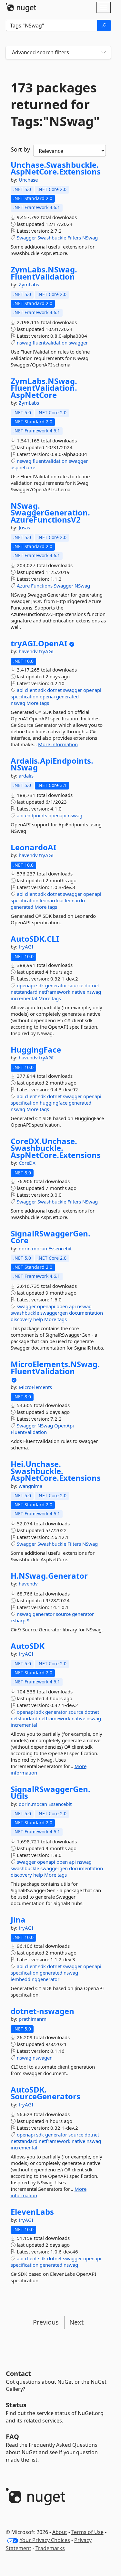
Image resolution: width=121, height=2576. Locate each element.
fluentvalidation (50, 343)
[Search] (104, 26)
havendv (29, 651)
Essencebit (60, 1248)
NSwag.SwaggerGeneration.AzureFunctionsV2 (50, 513)
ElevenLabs (32, 2212)
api (20, 690)
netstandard (24, 992)
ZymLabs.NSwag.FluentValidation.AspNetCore (44, 388)
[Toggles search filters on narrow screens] (104, 53)
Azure (23, 586)
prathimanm (33, 2019)
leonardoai (52, 900)
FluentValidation (29, 1432)
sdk (42, 690)
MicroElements (35, 1387)
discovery (21, 1319)
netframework (55, 992)
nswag (24, 343)
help (38, 1319)
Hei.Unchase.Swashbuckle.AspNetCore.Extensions (56, 1471)
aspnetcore (23, 467)
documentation (86, 1313)
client (31, 690)
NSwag (90, 238)
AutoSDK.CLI (35, 939)
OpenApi (64, 1426)
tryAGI (46, 651)
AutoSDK (28, 1646)
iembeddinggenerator (35, 1979)
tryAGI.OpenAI (39, 643)
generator (56, 985)
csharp (18, 1620)
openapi (92, 690)
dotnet (54, 690)
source (76, 985)
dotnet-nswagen (42, 2011)
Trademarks (50, 2548)
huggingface (54, 1103)
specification (25, 696)
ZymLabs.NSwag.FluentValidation (44, 273)
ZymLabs (29, 284)
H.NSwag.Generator (49, 1576)
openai (47, 696)
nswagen (43, 2058)
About (60, 2532)
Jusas (24, 527)
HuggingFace (36, 1050)
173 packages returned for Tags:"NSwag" (55, 104)
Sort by (20, 149)
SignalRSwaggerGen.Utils (50, 1792)
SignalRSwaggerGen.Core (50, 1237)
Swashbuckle (52, 238)
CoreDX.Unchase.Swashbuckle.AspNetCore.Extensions (56, 1148)
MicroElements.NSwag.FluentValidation (55, 1368)
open (62, 1306)
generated (67, 696)
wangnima (30, 1486)
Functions (42, 586)
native (78, 992)
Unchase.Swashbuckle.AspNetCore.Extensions (56, 168)
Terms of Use (87, 2532)
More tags (38, 703)
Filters (74, 238)
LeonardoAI (33, 847)
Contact (18, 2374)
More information (58, 744)
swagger (78, 343)
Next (76, 2322)
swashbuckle (25, 1313)
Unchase (28, 180)
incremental (24, 998)
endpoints (36, 815)
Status (16, 2405)
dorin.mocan (34, 1248)
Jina (18, 1920)
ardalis (26, 776)
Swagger (26, 238)
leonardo (75, 900)
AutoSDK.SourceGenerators (45, 2093)
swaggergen (54, 1313)
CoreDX (27, 1163)
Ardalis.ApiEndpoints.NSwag (52, 764)
